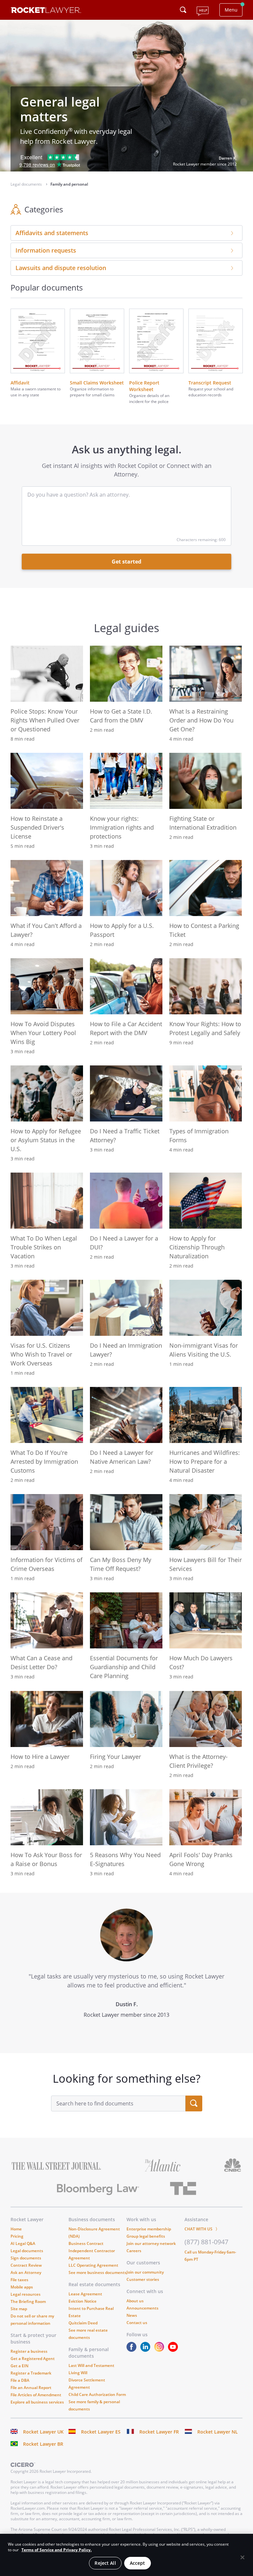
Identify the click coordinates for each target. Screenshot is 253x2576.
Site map (19, 2309)
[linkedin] (147, 2350)
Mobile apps (22, 2287)
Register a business (29, 2351)
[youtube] (174, 2350)
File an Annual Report (31, 2388)
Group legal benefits (146, 2236)
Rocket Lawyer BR (43, 2444)
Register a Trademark (31, 2373)
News (132, 2315)
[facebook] (133, 2350)
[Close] (242, 2558)
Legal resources (26, 2294)
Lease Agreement (85, 2294)
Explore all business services (37, 2402)
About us (135, 2301)
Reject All (105, 2563)
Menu (231, 10)
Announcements (142, 2308)
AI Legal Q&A (23, 2243)
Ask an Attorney (26, 2272)
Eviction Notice (83, 2301)
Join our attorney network (151, 2243)
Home (16, 2229)
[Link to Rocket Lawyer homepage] (46, 11)
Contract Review (26, 2265)
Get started (126, 562)
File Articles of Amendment (36, 2395)
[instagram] (160, 2350)
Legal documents (27, 2251)
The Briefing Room (28, 2301)
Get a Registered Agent (33, 2359)
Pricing (17, 2236)
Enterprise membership (149, 2229)
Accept (138, 2563)
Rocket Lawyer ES (101, 2432)
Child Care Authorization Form (97, 2394)
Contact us (137, 2323)
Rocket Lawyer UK (43, 2432)
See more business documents (98, 2272)
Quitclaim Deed (83, 2323)
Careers (134, 2251)
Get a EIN (19, 2366)
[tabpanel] (126, 1973)
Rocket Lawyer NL (218, 2432)
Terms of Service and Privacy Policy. (56, 2550)
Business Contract (86, 2243)
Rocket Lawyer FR (159, 2432)
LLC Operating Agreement (93, 2265)
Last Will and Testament (91, 2365)
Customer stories (143, 2279)
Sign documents (26, 2258)
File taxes (19, 2280)
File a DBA (20, 2380)
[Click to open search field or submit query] (183, 10)
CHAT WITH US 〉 (202, 2229)
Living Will (78, 2373)
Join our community (145, 2272)
